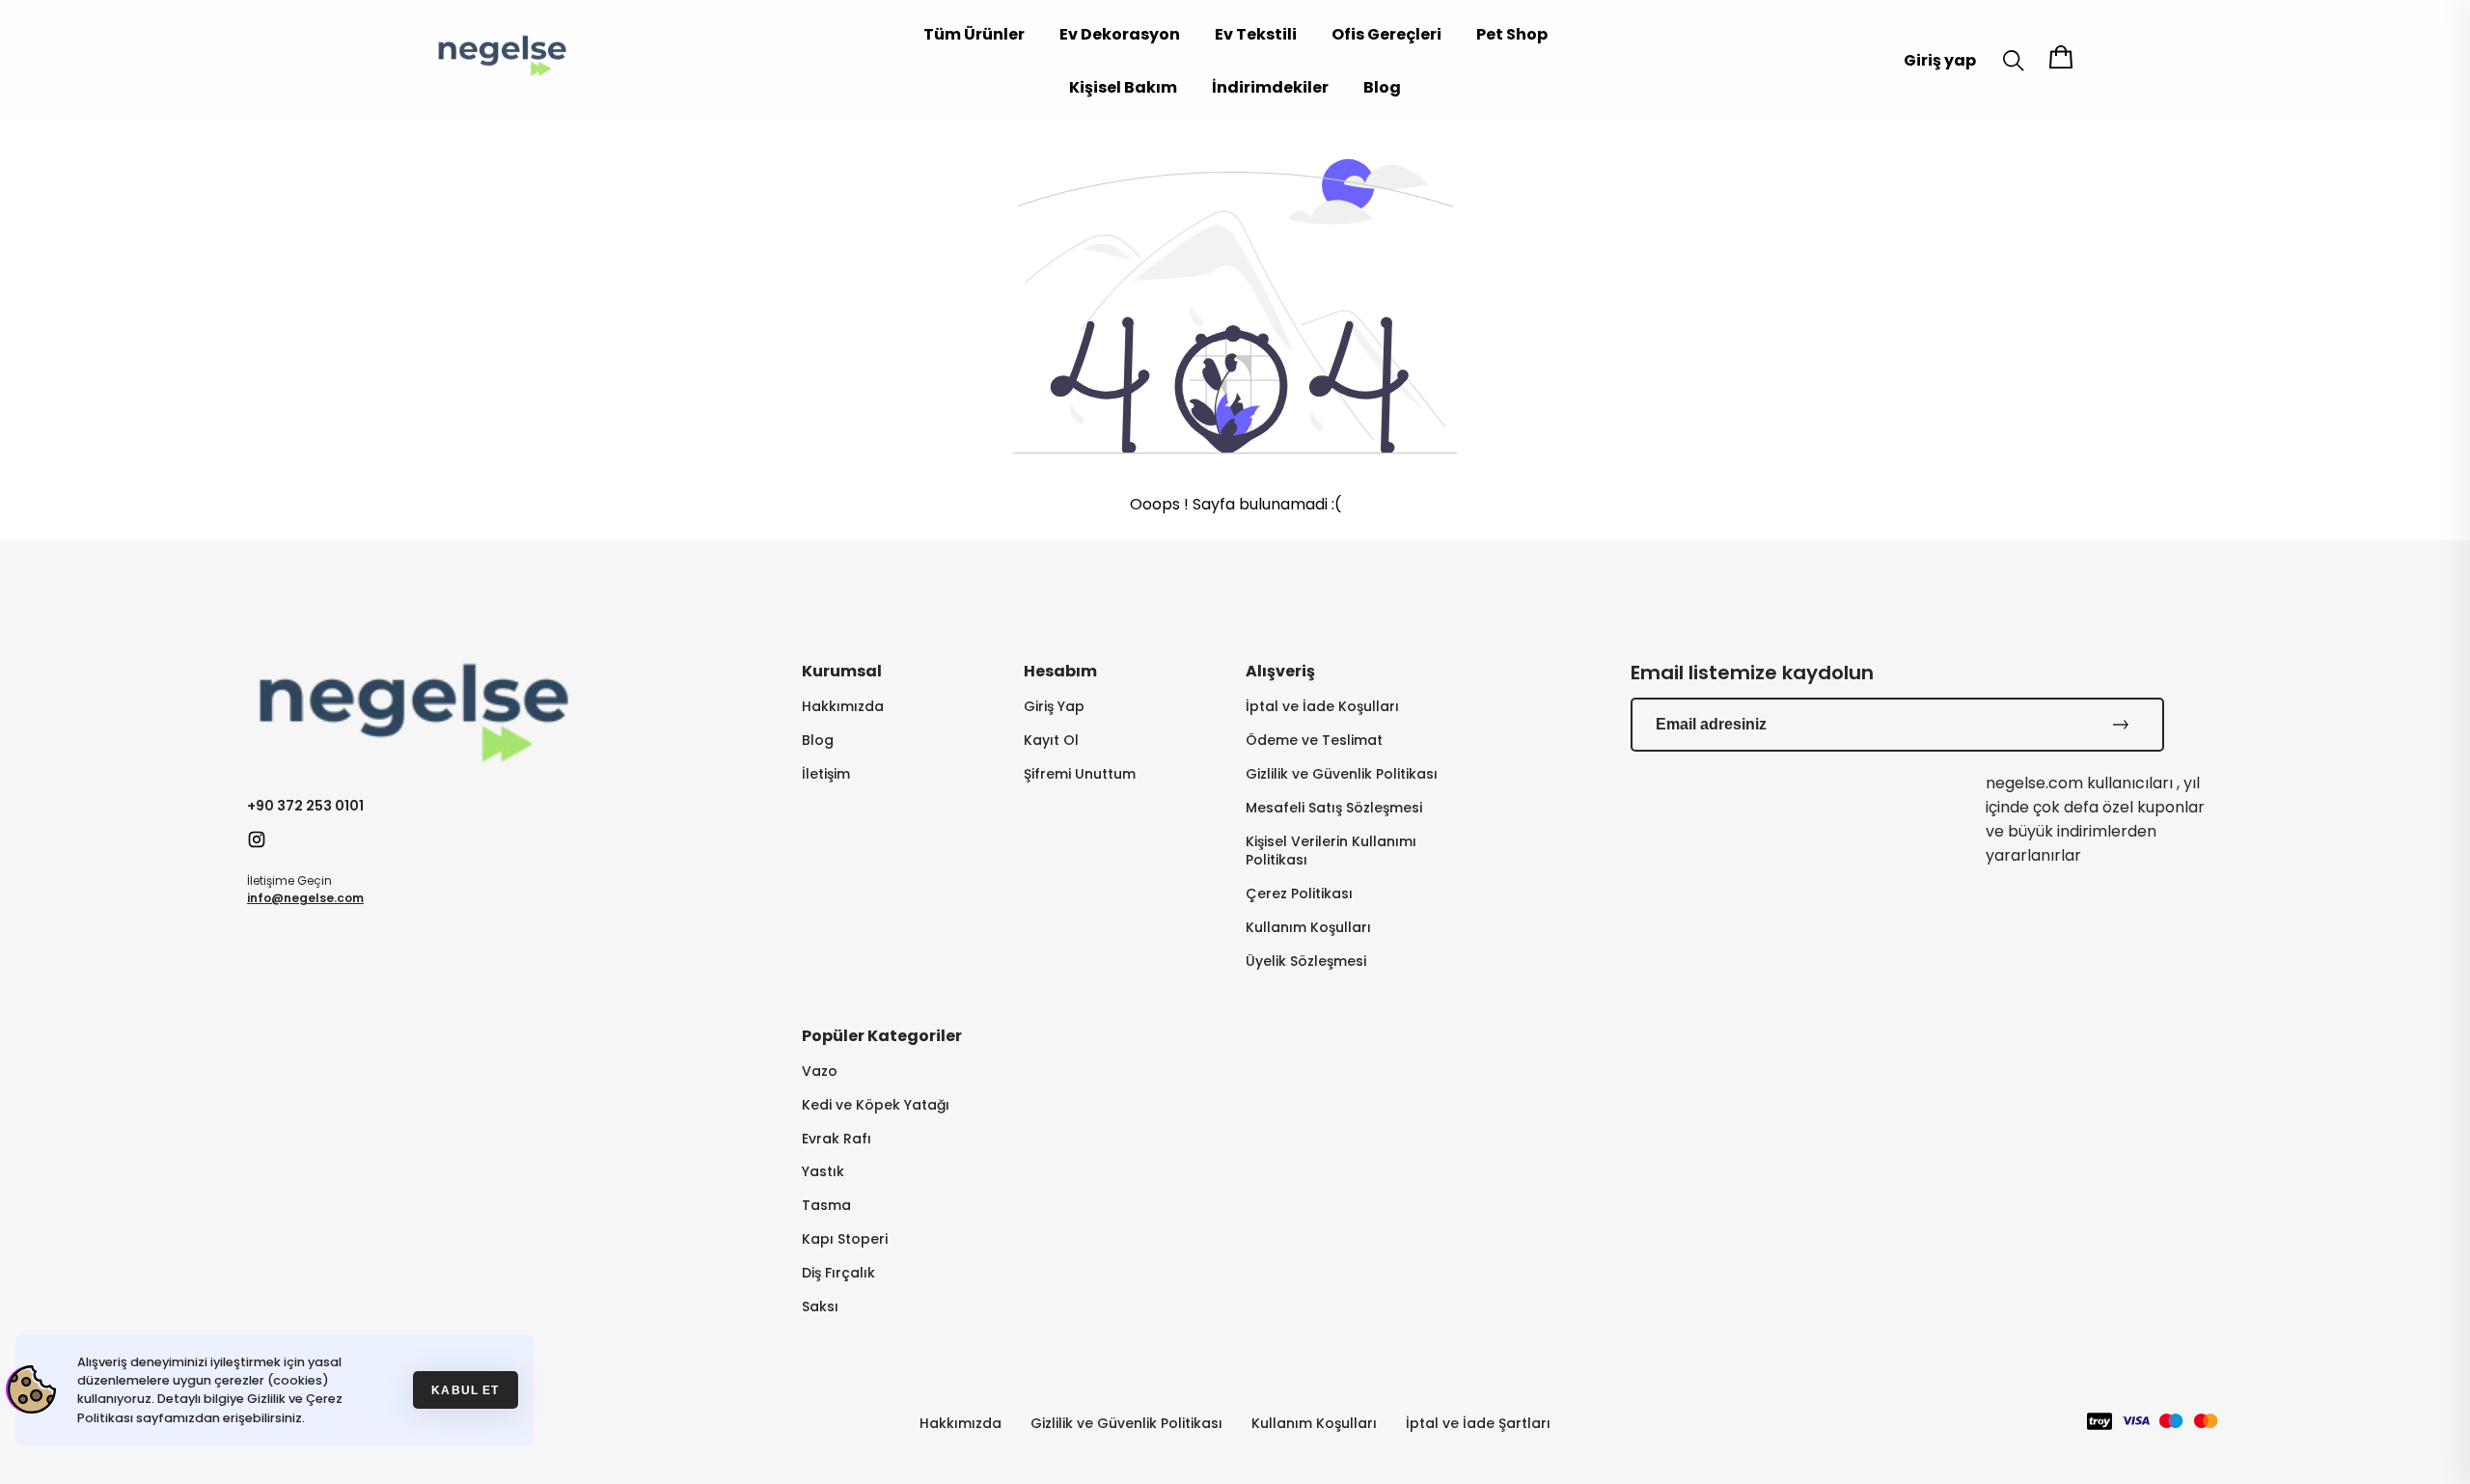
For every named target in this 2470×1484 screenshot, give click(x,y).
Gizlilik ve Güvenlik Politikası (1342, 774)
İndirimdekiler (1270, 87)
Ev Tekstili (1256, 34)
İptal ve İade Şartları (1478, 1423)
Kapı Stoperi (845, 1239)
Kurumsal (842, 671)
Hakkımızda (843, 707)
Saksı (820, 1307)
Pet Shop (1512, 34)
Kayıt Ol (1051, 741)
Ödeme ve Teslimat (1314, 741)
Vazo (820, 1072)
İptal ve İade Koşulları (1322, 707)
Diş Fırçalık (838, 1273)
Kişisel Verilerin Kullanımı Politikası (1331, 851)
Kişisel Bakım (1123, 87)
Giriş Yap (1054, 707)
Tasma (826, 1206)
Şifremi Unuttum (1080, 774)
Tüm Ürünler (974, 34)
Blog (1382, 87)
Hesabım (1060, 671)
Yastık (823, 1172)
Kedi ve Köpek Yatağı (876, 1105)
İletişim (826, 774)
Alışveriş (1280, 671)
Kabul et (465, 1390)
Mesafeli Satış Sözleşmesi (1334, 808)
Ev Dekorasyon (1120, 34)
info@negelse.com (305, 898)
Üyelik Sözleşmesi (1306, 962)
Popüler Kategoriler (882, 1036)
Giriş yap (1940, 60)
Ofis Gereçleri (1386, 34)
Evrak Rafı (837, 1139)
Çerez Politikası (1299, 894)
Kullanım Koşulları (1308, 928)
